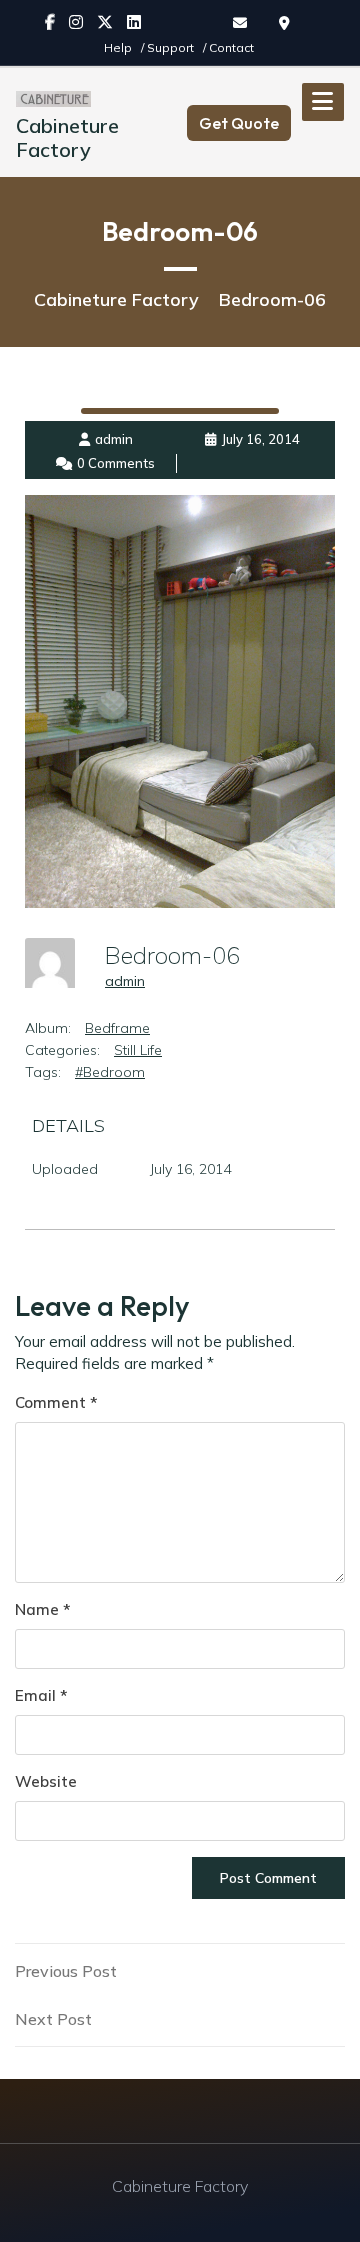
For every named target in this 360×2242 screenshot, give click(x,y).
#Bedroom (110, 1072)
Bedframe (117, 1028)
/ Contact (228, 47)
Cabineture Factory (67, 137)
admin (125, 981)
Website (46, 1781)
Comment (56, 1402)
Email (41, 1695)
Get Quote (239, 123)
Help (119, 47)
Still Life (138, 1050)
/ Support (169, 47)
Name (42, 1609)
